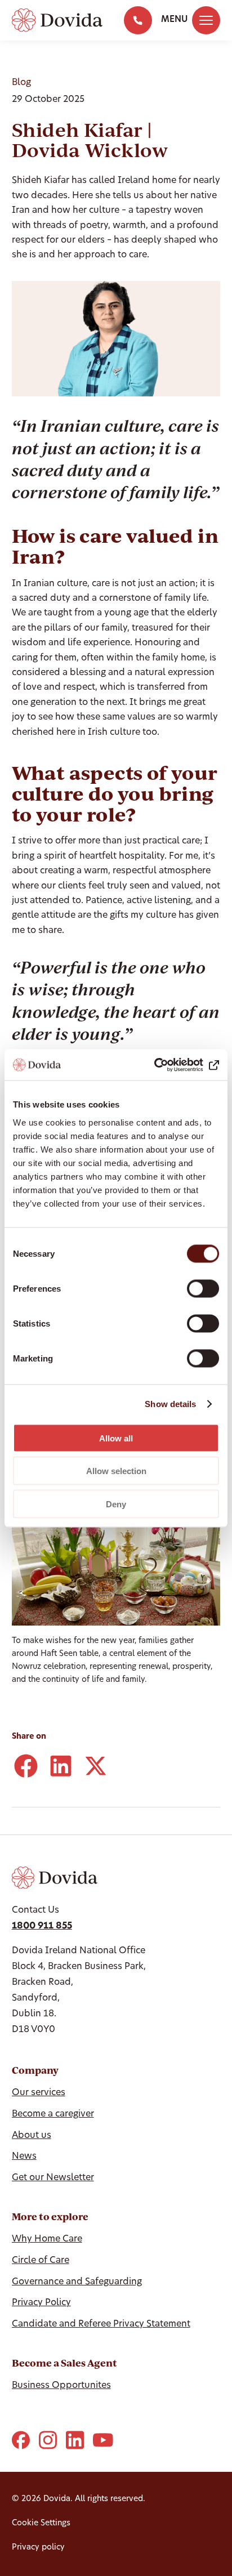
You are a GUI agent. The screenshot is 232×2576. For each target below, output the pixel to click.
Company (35, 2070)
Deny (116, 1504)
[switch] (203, 1288)
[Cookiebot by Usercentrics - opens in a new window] (170, 1065)
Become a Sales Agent (64, 2363)
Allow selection (116, 1471)
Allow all (116, 1438)
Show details (170, 1404)
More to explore (50, 2216)
